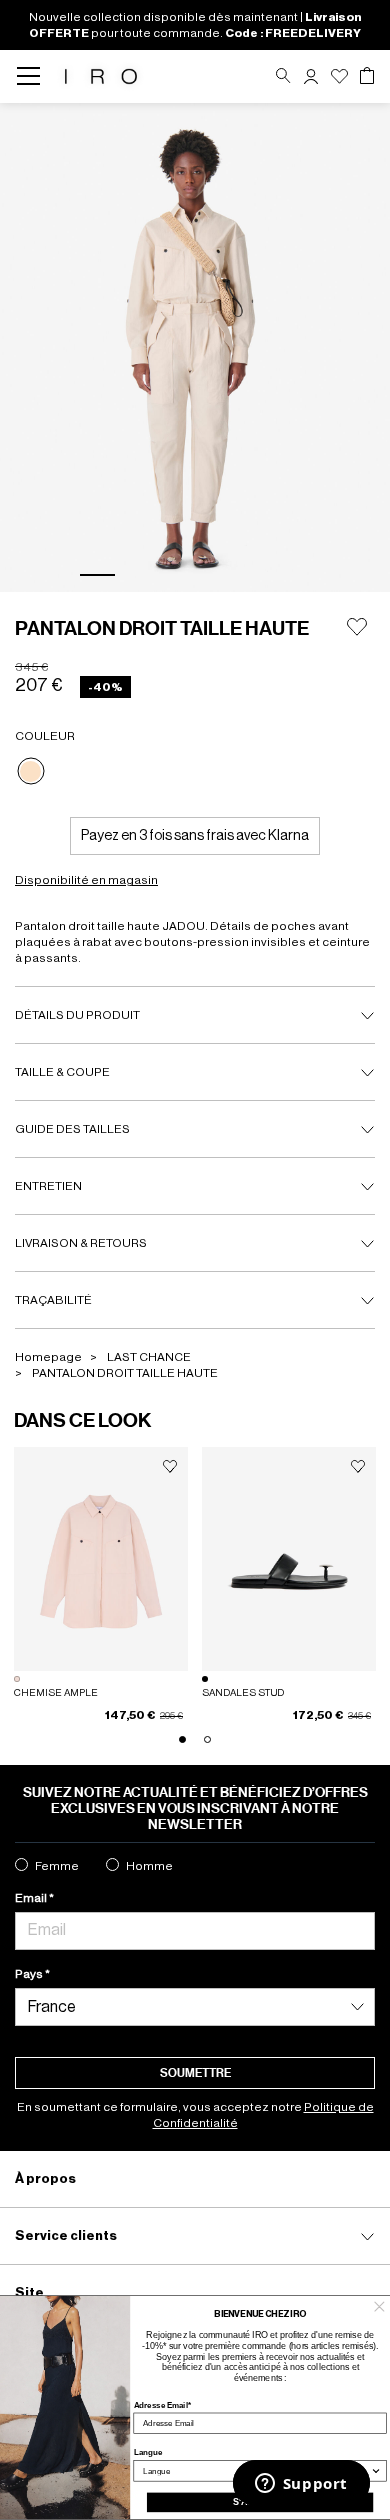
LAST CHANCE (149, 1357)
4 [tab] (238, 575)
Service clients (66, 2235)
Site (29, 2292)
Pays (30, 1974)
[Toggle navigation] (34, 76)
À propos (45, 2178)
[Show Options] (375, 2470)
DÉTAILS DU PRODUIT (77, 1015)
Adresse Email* (162, 2404)
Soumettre (195, 2073)
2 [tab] (144, 575)
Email (32, 1898)
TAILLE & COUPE (62, 1072)
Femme (57, 1866)
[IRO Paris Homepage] (101, 76)
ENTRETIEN (48, 1186)
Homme (149, 1866)
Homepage (48, 1357)
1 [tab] (97, 575)
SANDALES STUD (243, 1693)
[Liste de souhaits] (339, 76)
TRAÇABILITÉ (53, 1300)
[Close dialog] (379, 2306)
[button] (311, 76)
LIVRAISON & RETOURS (81, 1243)
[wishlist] (170, 1467)
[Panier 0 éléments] (367, 76)
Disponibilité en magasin (86, 880)
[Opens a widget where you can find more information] (301, 2485)
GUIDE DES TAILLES (72, 1129)
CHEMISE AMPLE (56, 1693)
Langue (148, 2452)
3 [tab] (191, 575)
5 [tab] (285, 575)
